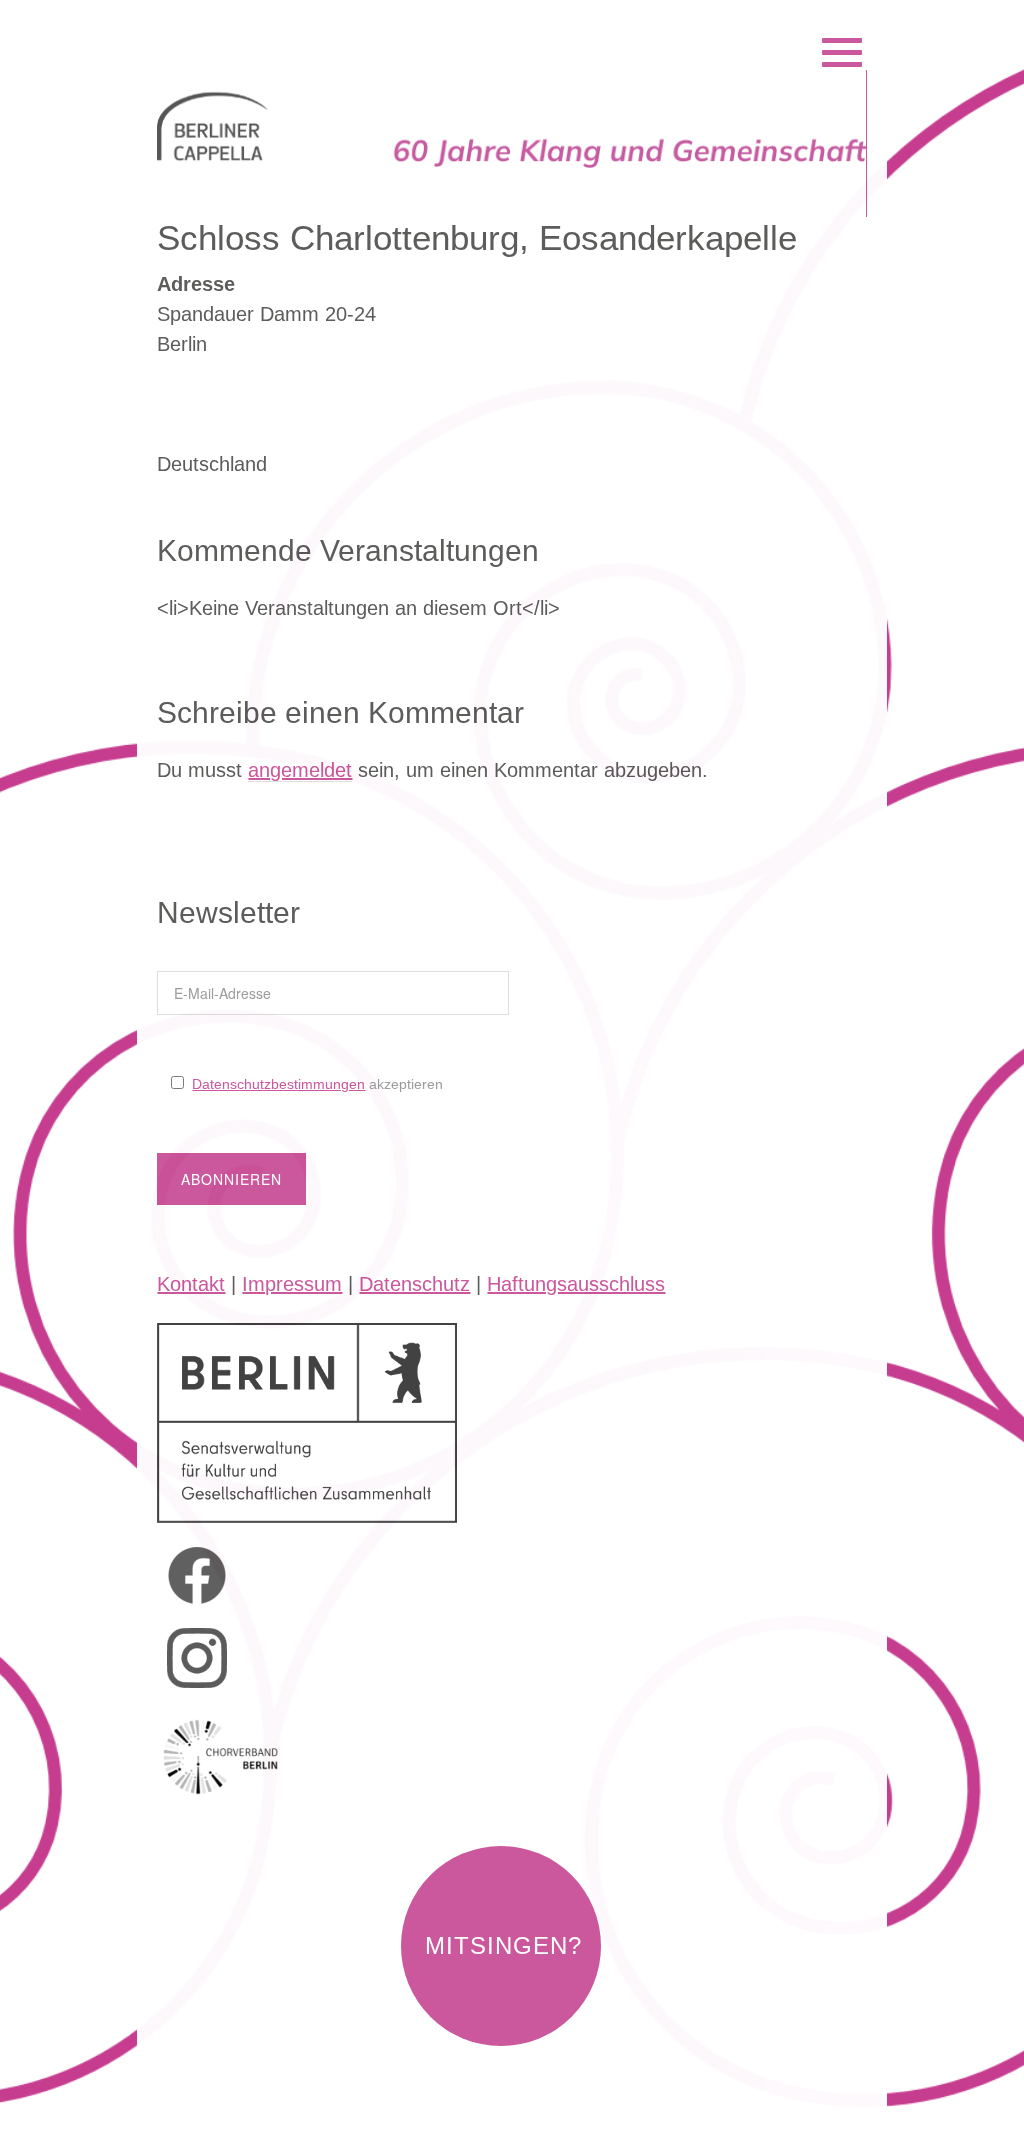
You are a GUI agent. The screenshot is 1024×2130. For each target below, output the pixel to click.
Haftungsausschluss (576, 1284)
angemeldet (300, 770)
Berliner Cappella (265, 26)
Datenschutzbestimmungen (278, 1084)
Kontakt (191, 1284)
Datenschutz (414, 1284)
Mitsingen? (503, 1945)
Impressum (292, 1284)
